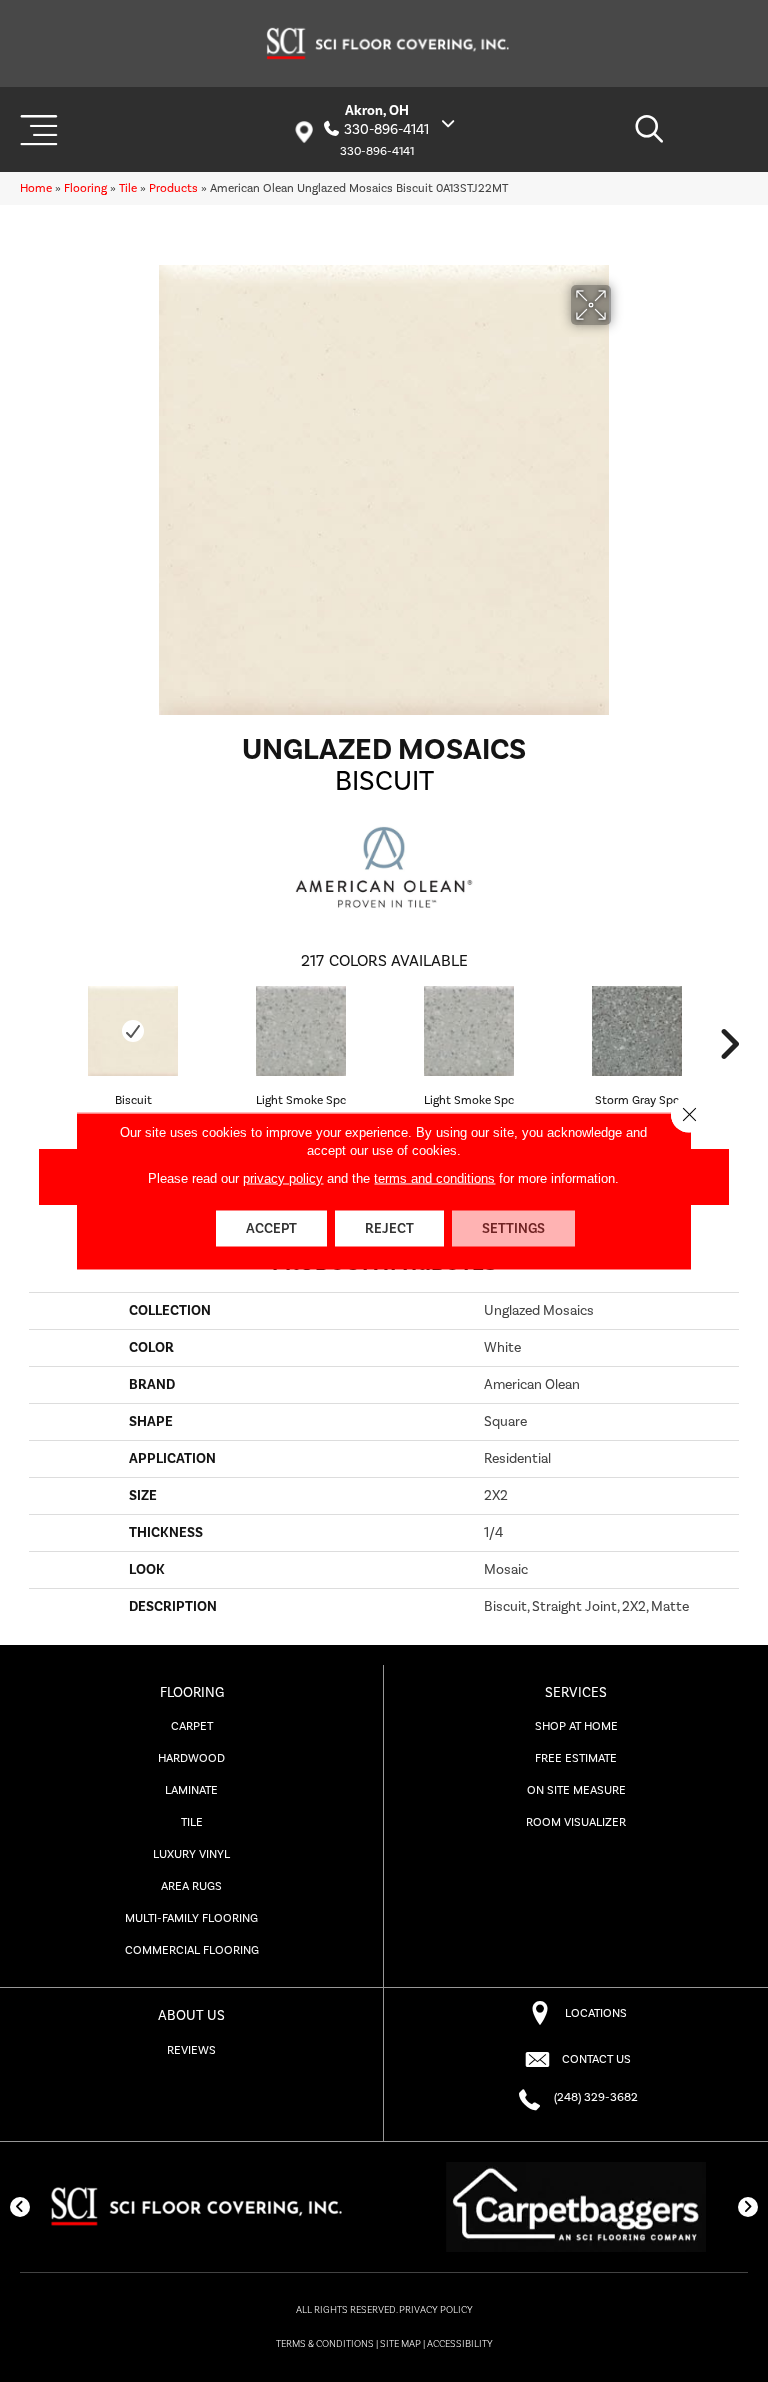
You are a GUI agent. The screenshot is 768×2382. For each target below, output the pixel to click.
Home (36, 188)
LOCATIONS (596, 2013)
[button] (20, 2207)
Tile (128, 188)
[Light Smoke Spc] (301, 1031)
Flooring (85, 188)
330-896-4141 (386, 130)
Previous (39, 1044)
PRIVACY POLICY (436, 2310)
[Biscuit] (133, 1031)
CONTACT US (596, 2059)
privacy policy (283, 1178)
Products (173, 188)
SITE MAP (400, 2344)
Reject (389, 1229)
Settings (513, 1229)
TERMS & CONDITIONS (325, 2344)
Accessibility (460, 2344)
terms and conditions (434, 1178)
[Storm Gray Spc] (637, 1031)
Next (729, 1044)
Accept (271, 1229)
